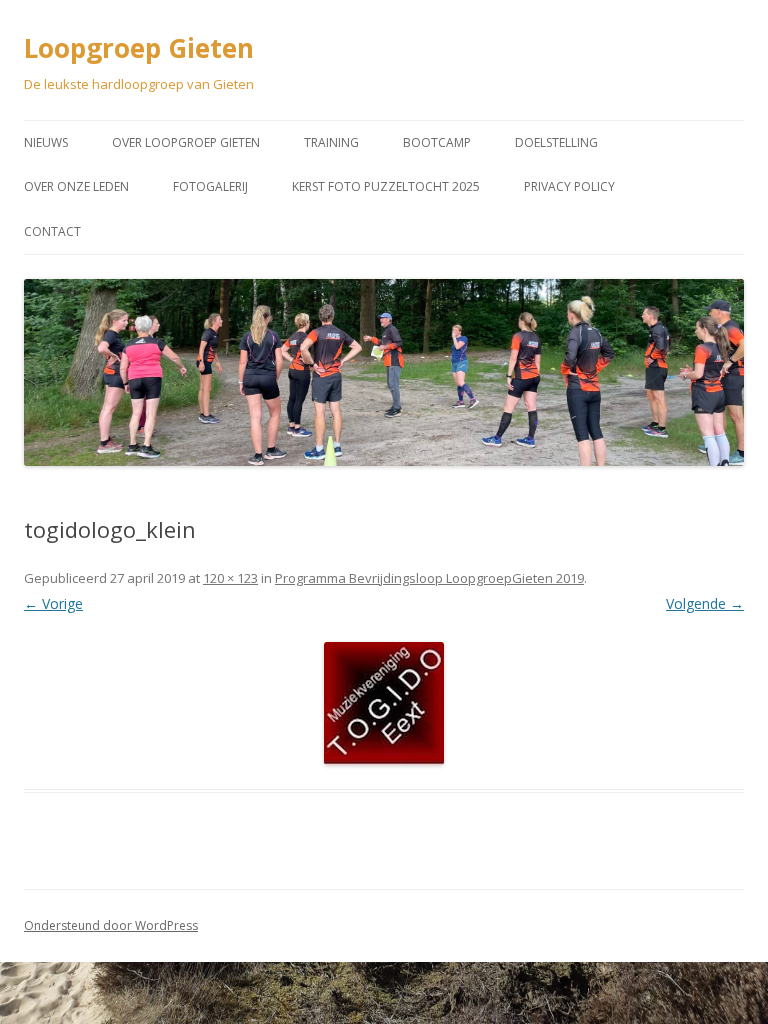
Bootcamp (437, 142)
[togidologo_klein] (384, 703)
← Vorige (53, 603)
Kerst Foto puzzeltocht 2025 (386, 186)
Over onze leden (76, 186)
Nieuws (46, 142)
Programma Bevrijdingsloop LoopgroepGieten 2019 (429, 578)
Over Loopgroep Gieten (186, 142)
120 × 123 (230, 578)
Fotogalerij (210, 186)
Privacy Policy (569, 186)
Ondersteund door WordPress (111, 925)
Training (331, 142)
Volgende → (705, 603)
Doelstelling (556, 142)
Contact (52, 231)
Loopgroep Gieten (139, 48)
